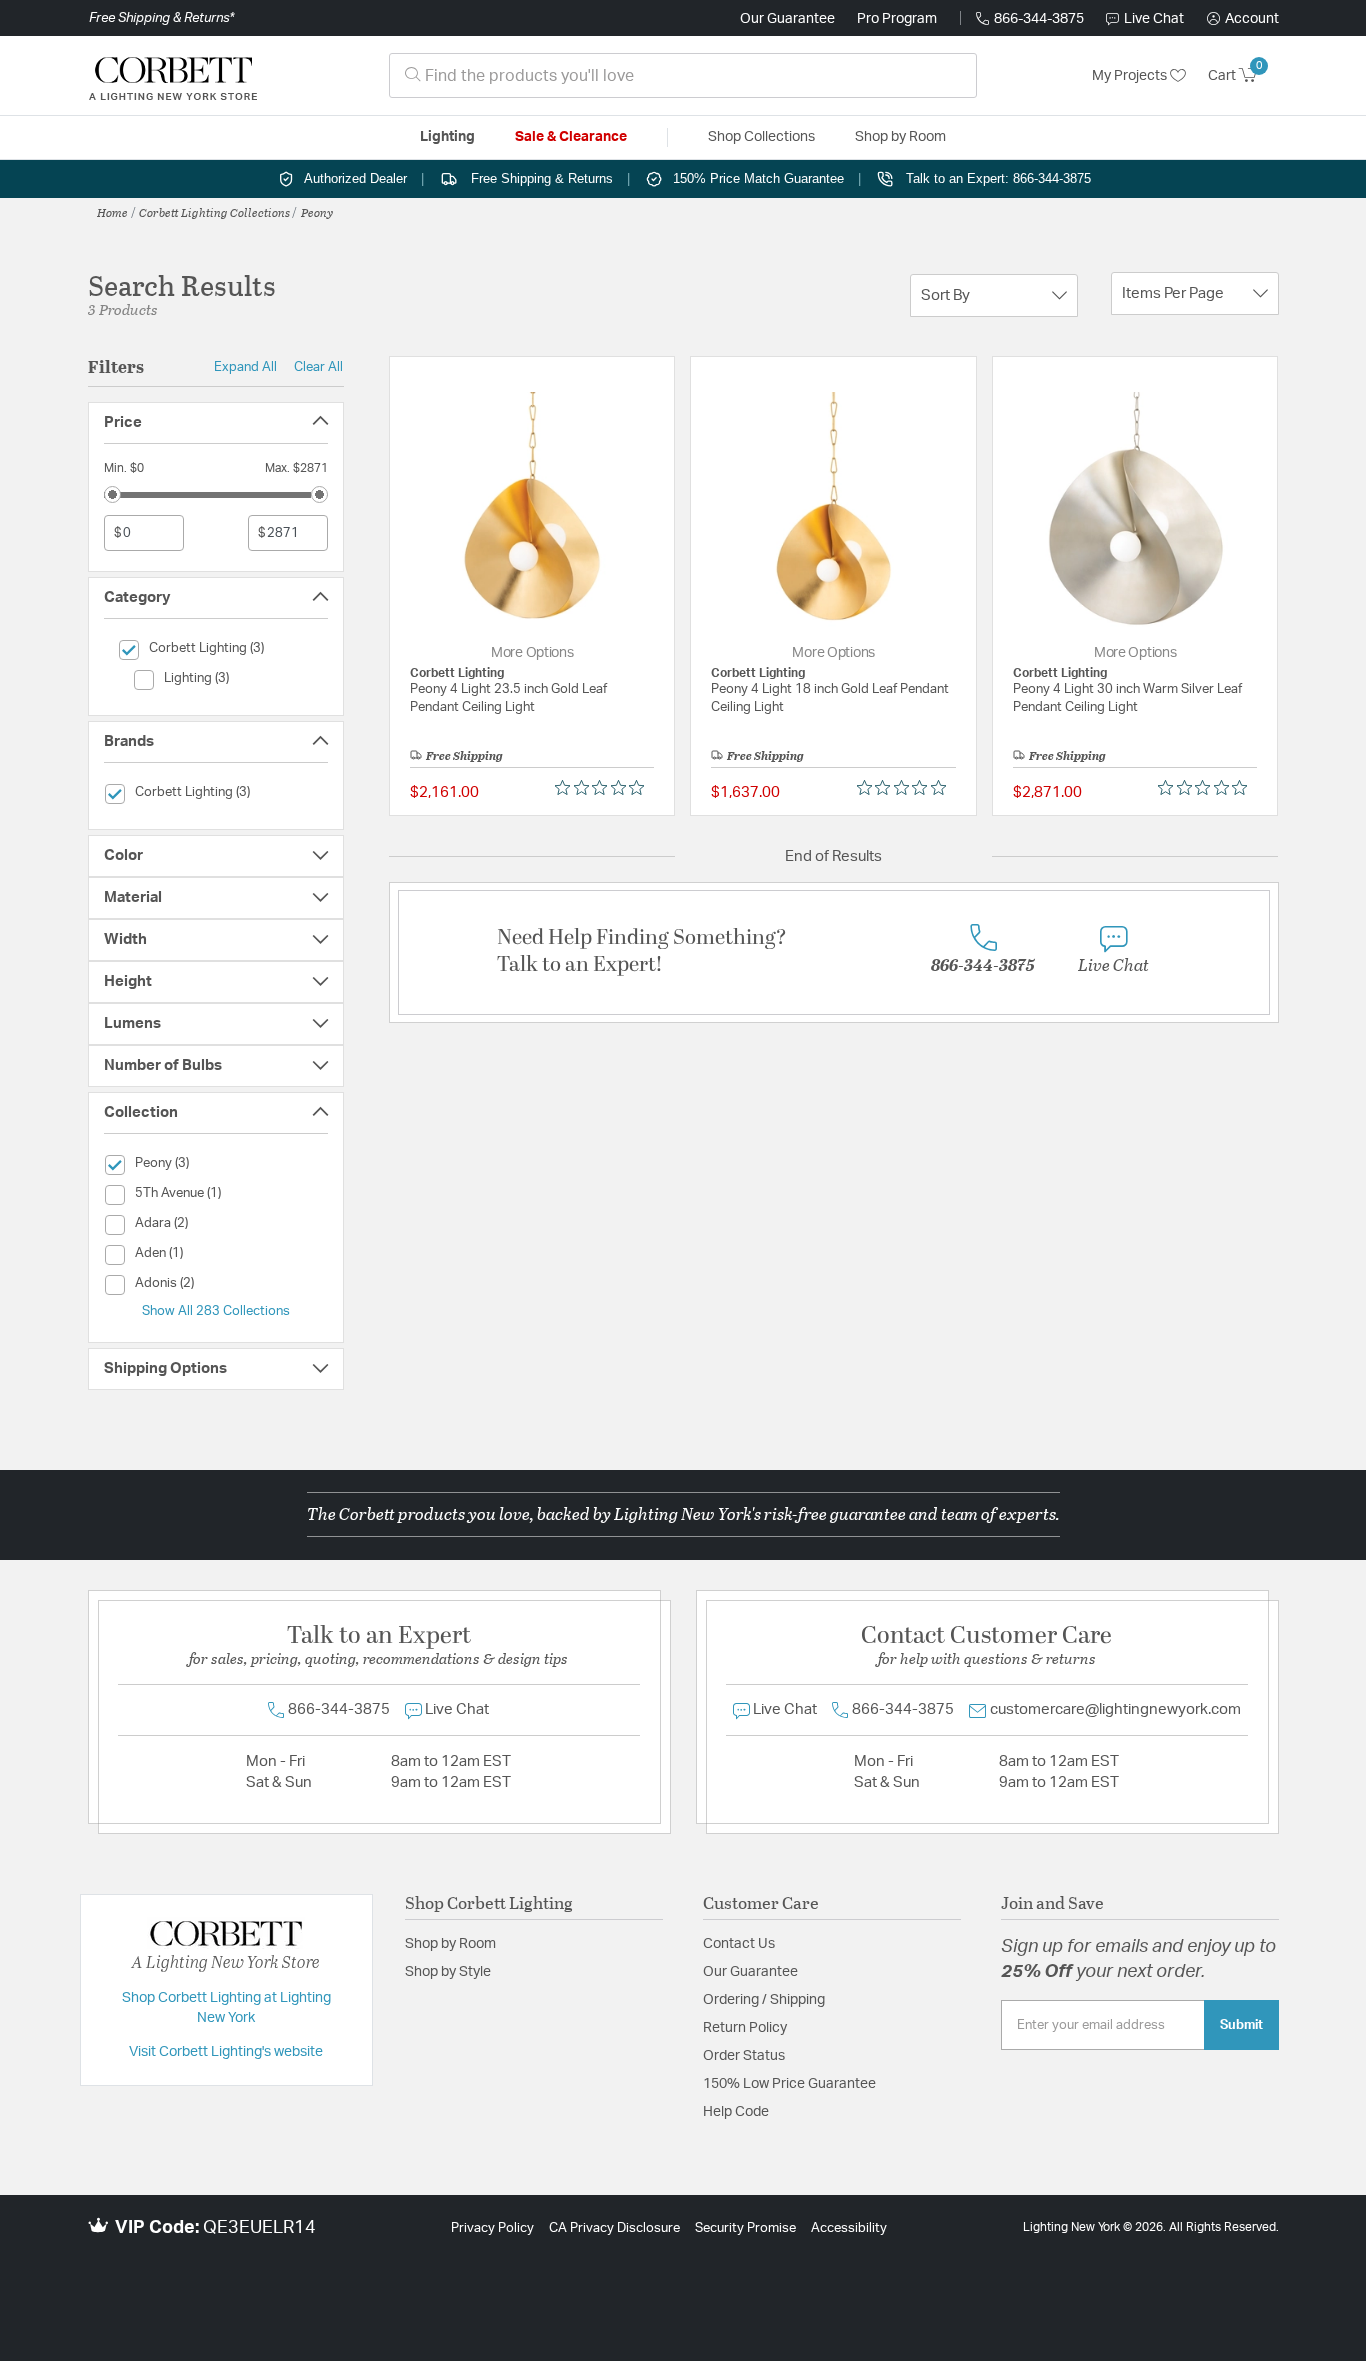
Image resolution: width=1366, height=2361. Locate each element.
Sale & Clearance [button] (571, 137)
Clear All (318, 367)
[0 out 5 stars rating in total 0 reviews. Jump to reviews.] (604, 788)
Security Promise (745, 2228)
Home (112, 212)
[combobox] (683, 75)
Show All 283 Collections (216, 1311)
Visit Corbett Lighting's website (226, 2052)
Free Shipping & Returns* (161, 18)
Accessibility (849, 2228)
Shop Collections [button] (761, 137)
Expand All (245, 367)
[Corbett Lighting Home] (173, 76)
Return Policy (745, 2028)
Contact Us (739, 1944)
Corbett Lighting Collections (214, 212)
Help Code (736, 2112)
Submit (1241, 2025)
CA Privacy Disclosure (614, 2228)
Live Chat (1154, 19)
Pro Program (897, 19)
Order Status (744, 2056)
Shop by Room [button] (900, 137)
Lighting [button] (447, 137)
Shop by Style (448, 1972)
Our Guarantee (787, 19)
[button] (1243, 19)
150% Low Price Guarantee (789, 2084)
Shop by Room (450, 1944)
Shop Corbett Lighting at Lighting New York (226, 2008)
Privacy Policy (492, 2228)
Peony (317, 212)
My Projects (1131, 76)
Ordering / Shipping (764, 2000)
